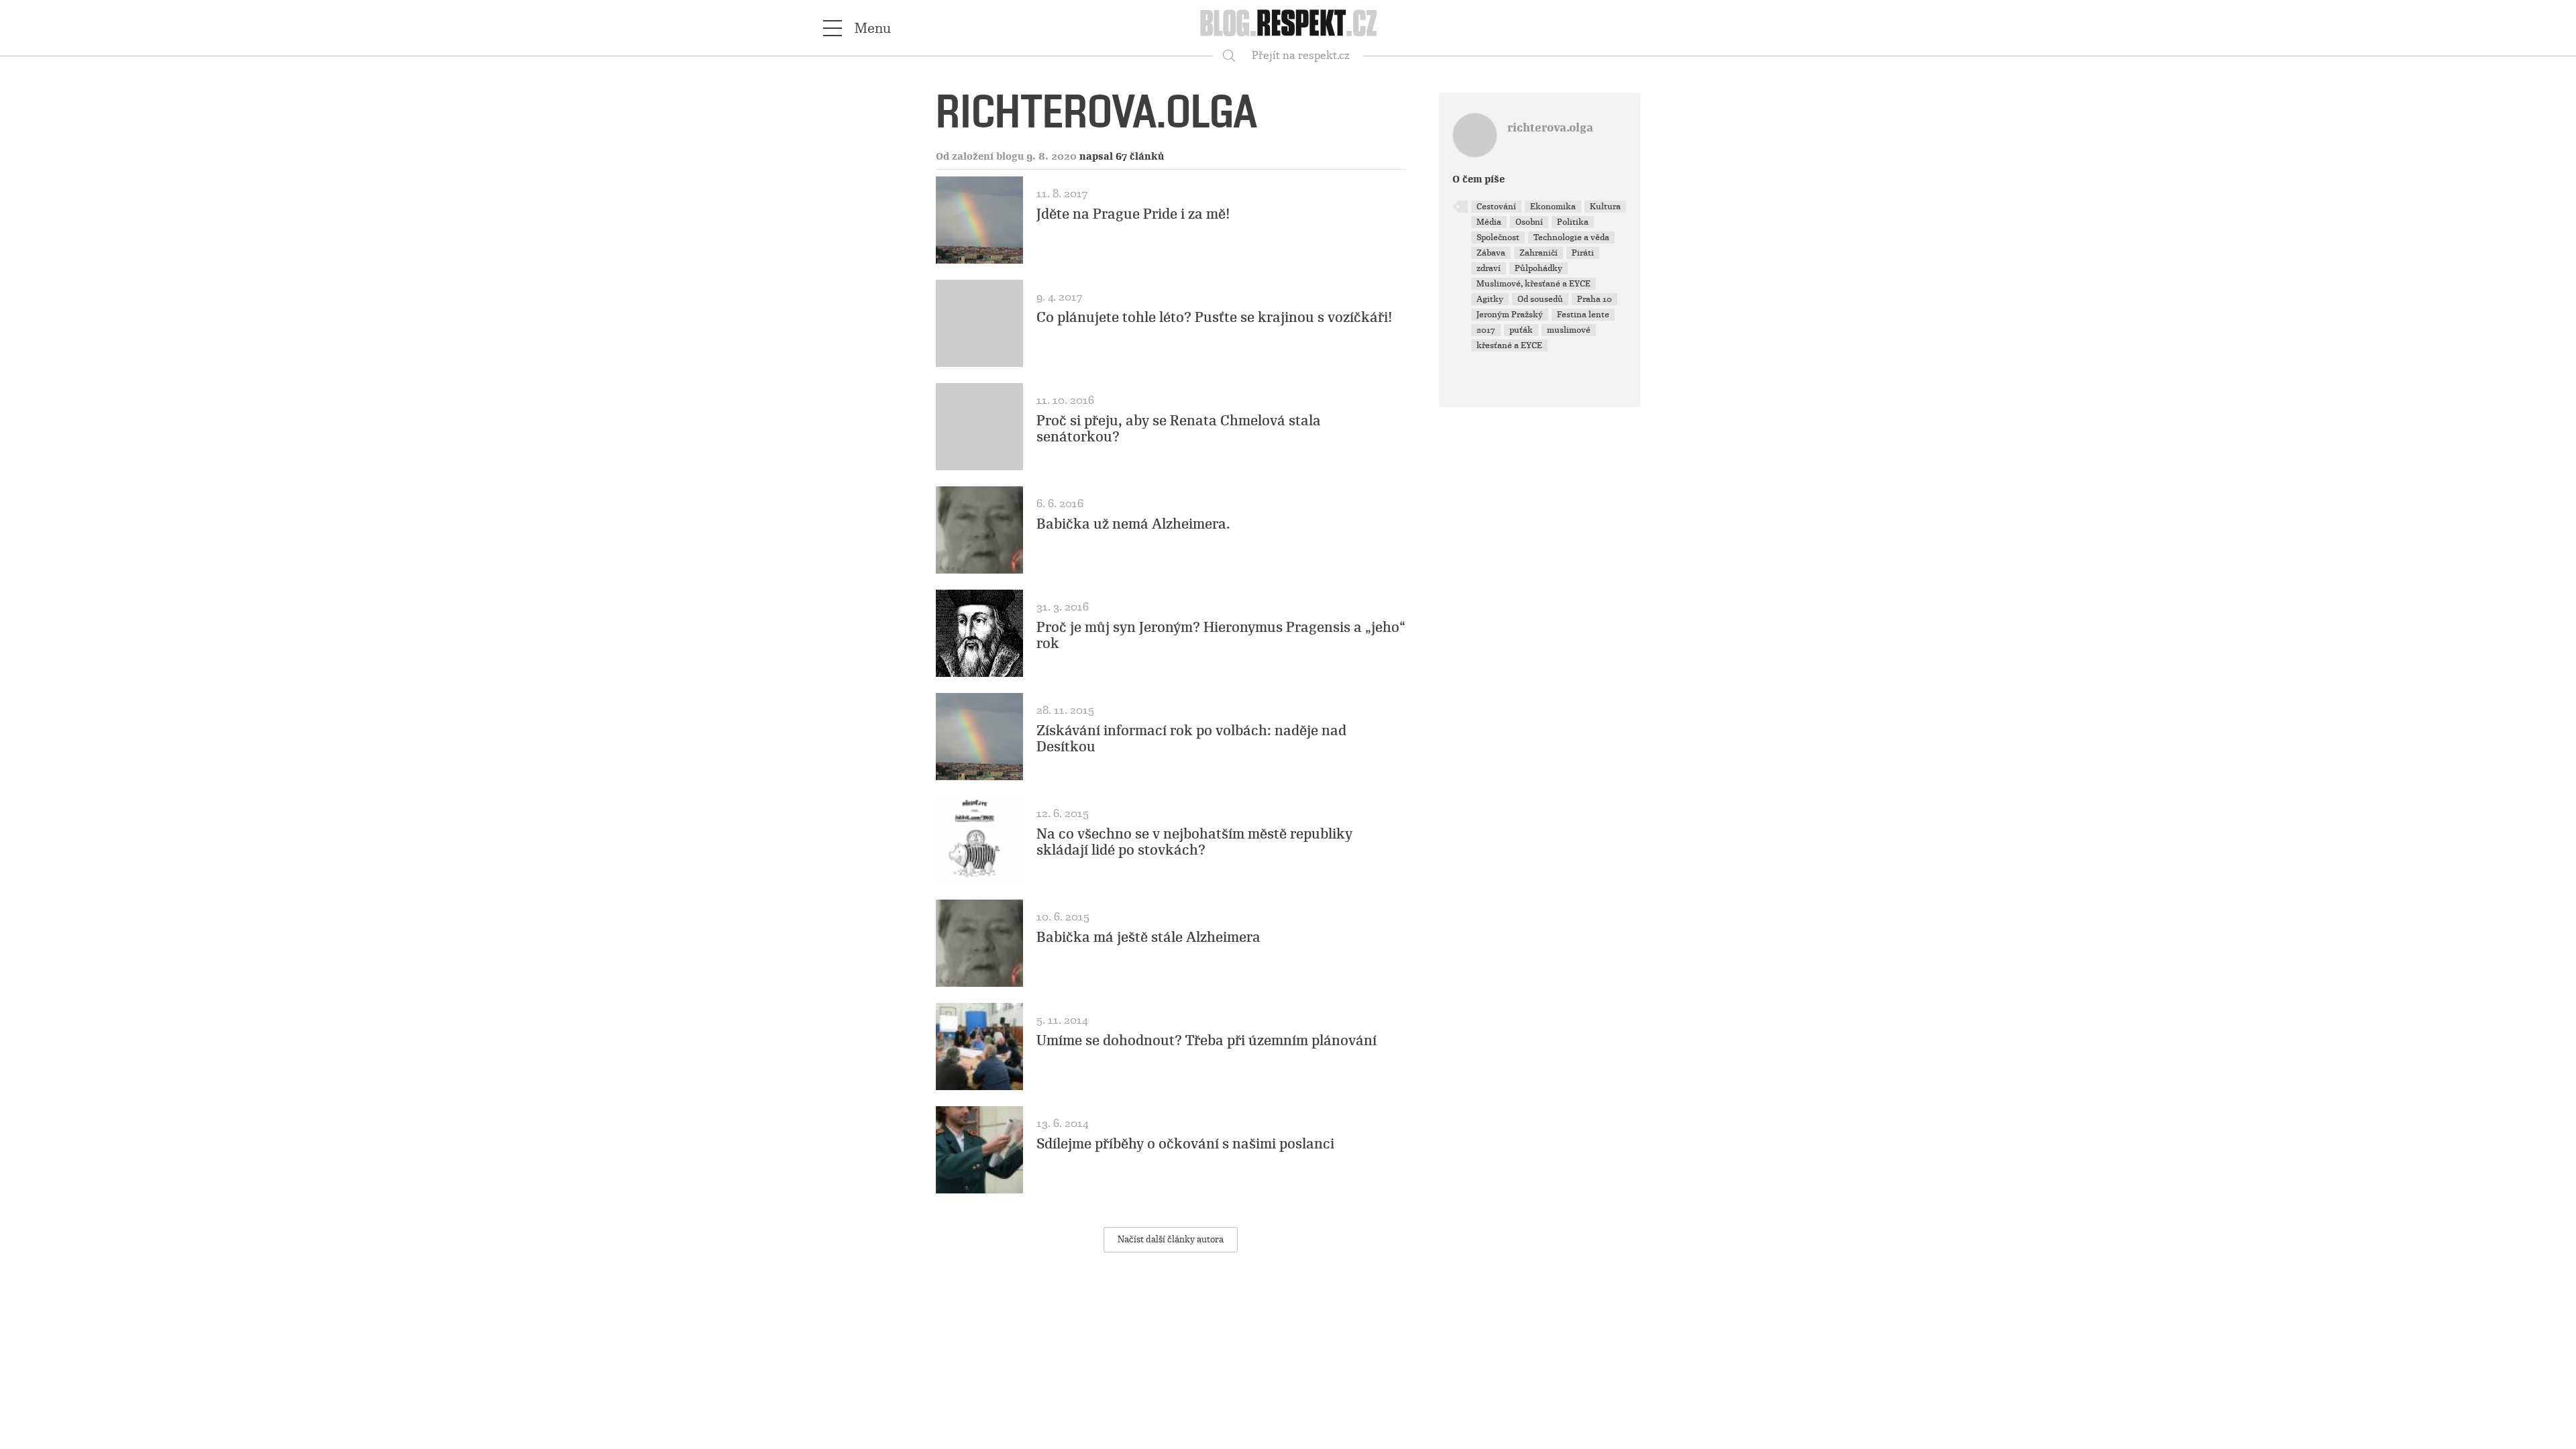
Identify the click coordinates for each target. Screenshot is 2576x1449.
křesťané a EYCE (1509, 345)
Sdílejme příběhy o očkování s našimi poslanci (1185, 1144)
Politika (1573, 222)
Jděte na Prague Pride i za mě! (1133, 214)
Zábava (1491, 253)
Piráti (1583, 253)
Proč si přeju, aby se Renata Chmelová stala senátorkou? (1179, 429)
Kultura (1605, 207)
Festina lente (1583, 315)
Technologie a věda (1571, 237)
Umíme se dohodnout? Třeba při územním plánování (1206, 1040)
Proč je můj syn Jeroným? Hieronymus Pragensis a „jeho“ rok (1221, 635)
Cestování (1496, 207)
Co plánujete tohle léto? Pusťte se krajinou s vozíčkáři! (1215, 317)
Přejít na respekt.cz (1301, 55)
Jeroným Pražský (1510, 315)
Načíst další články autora (1171, 1239)
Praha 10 (1595, 299)
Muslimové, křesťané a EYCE (1534, 284)
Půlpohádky (1539, 268)
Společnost (1498, 237)
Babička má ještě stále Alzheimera (1148, 937)
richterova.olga (1550, 128)
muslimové (1569, 330)
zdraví (1489, 268)
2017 (1486, 330)
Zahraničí (1539, 253)
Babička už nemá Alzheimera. (1133, 524)
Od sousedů (1540, 299)
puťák (1521, 330)
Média (1489, 222)
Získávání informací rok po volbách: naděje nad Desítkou (1191, 739)
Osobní (1529, 222)
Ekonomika (1553, 207)
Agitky (1490, 299)
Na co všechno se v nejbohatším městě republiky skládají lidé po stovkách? (1194, 842)
